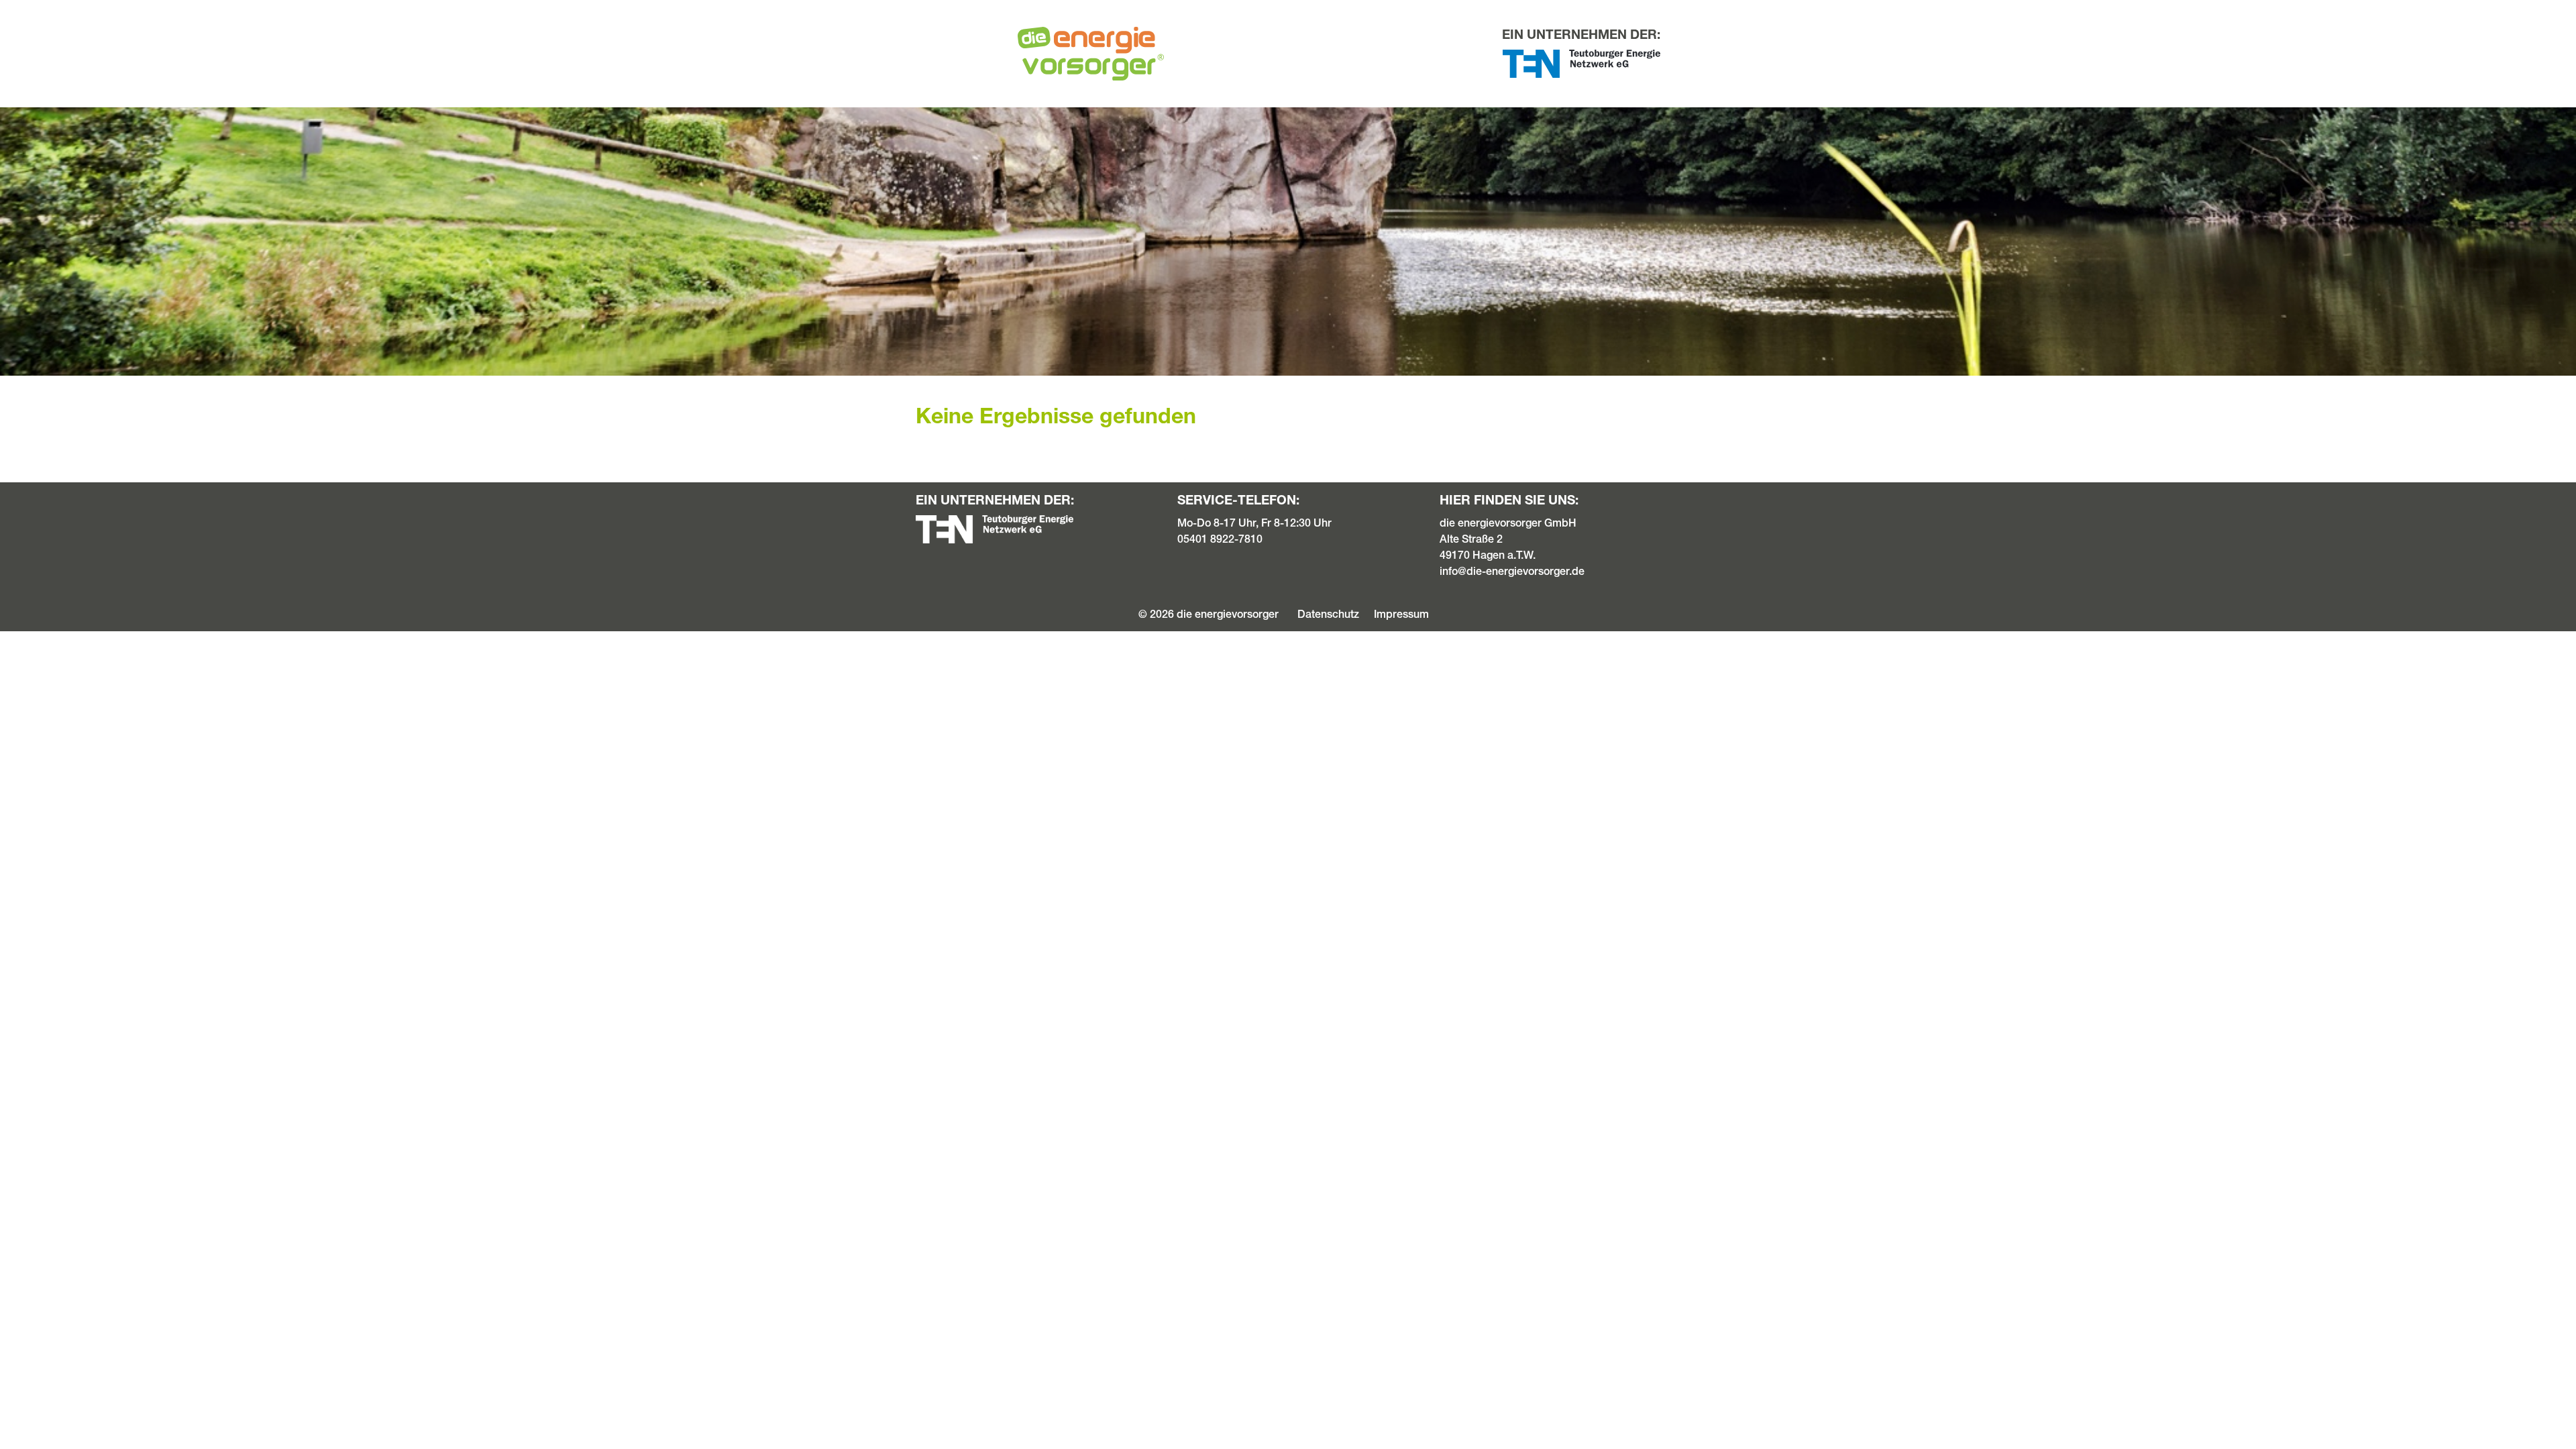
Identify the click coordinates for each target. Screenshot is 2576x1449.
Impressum (1401, 614)
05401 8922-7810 (1220, 539)
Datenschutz (1328, 614)
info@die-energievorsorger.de (1512, 571)
